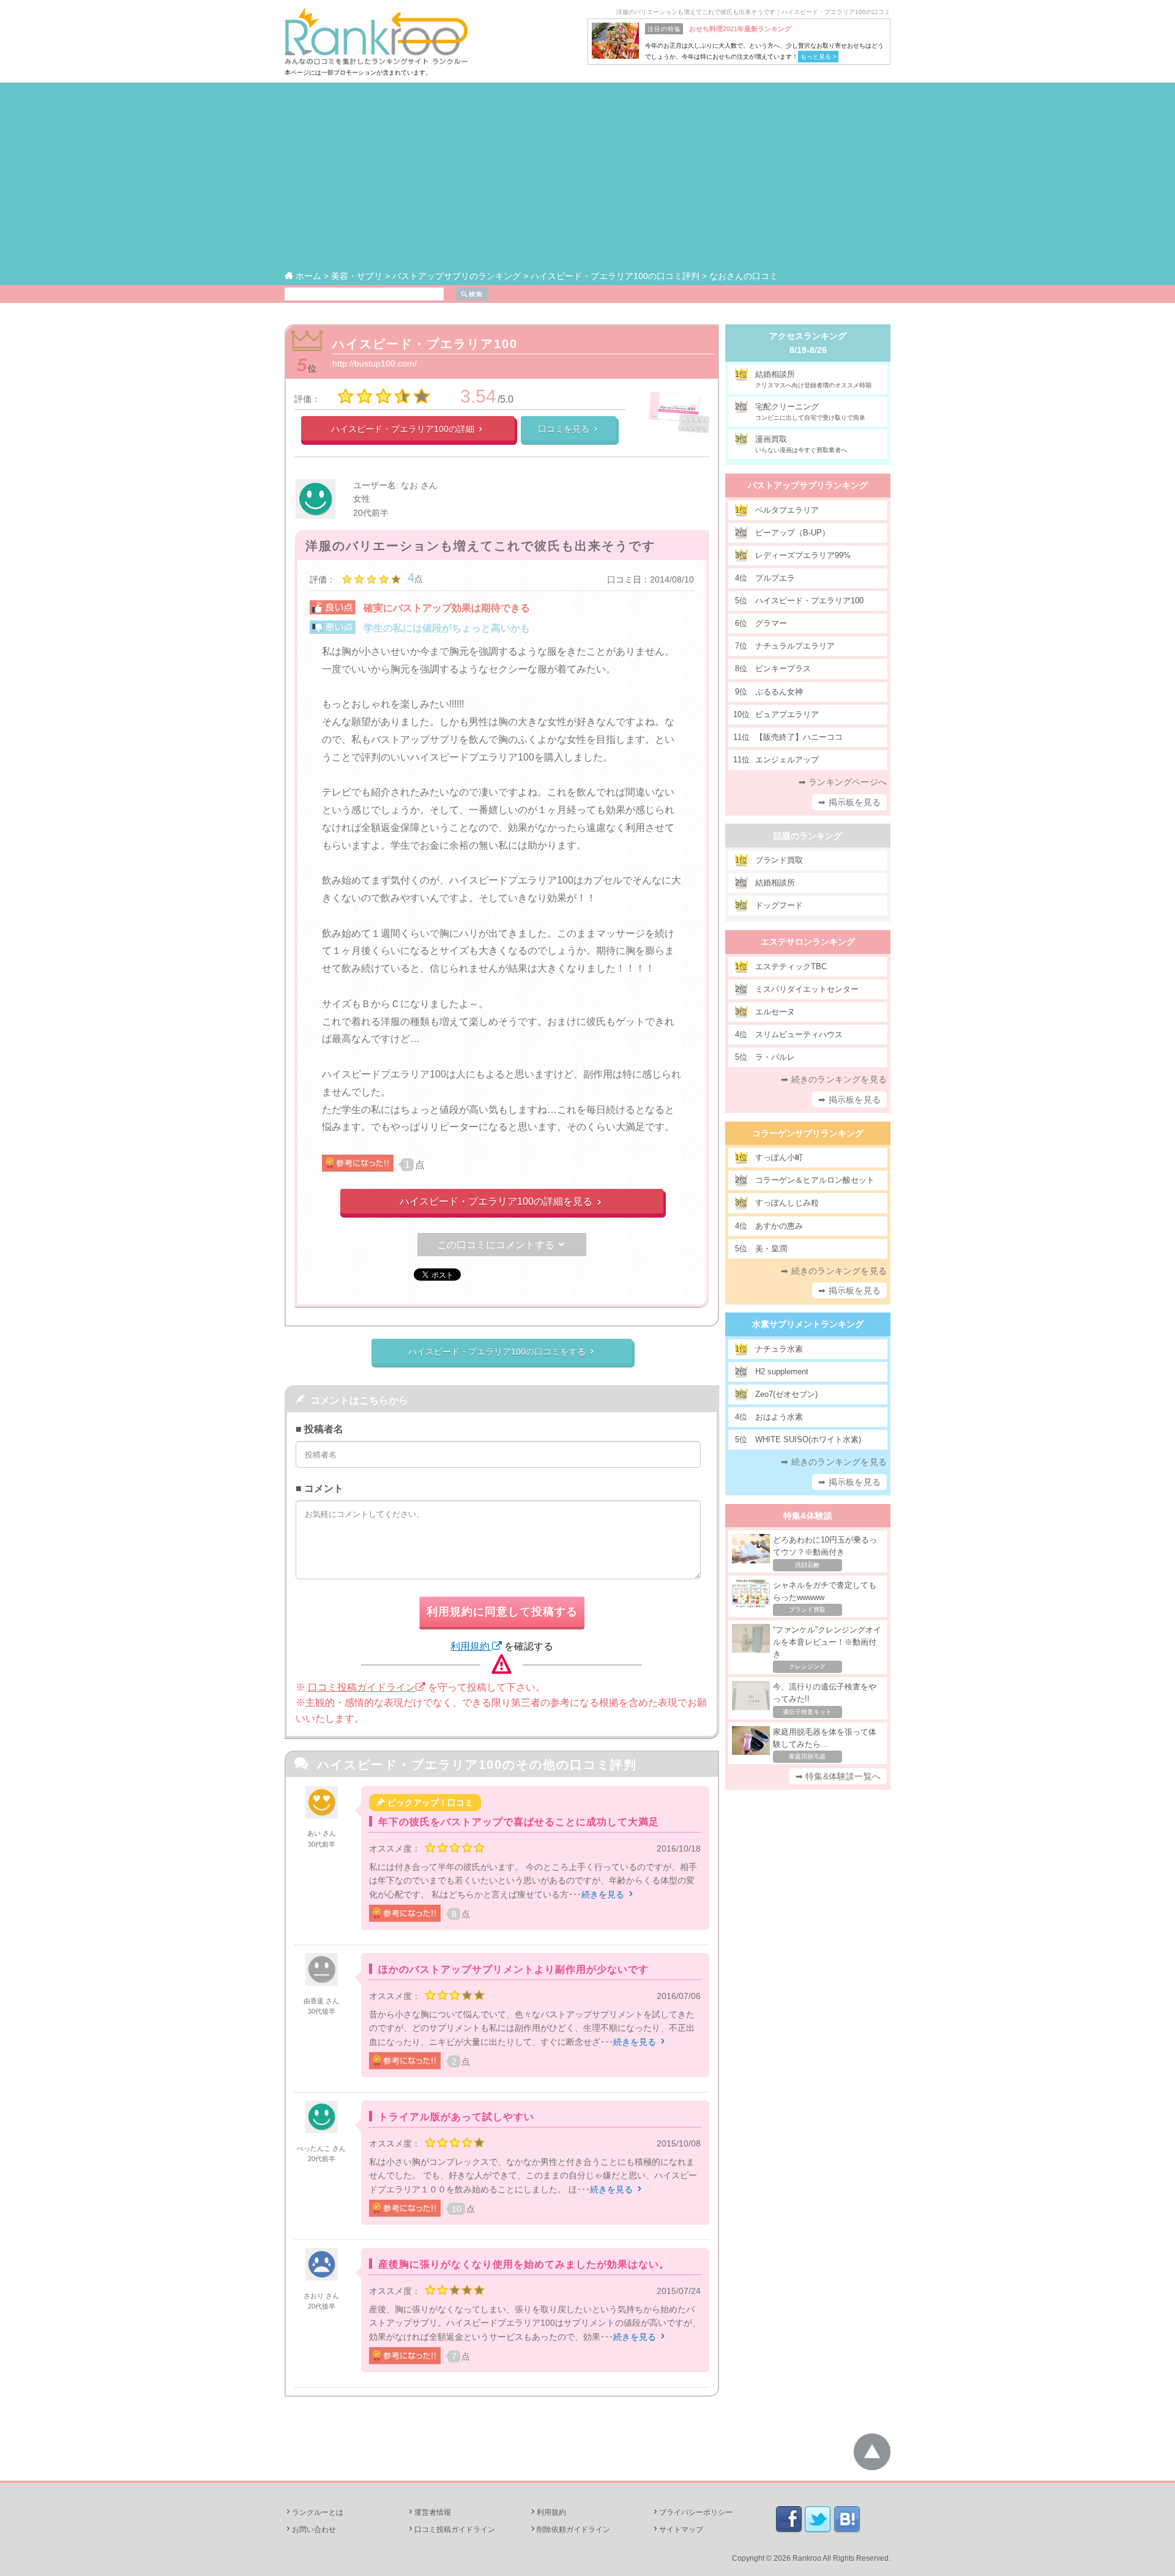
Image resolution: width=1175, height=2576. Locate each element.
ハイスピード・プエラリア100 (425, 344)
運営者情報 (429, 2512)
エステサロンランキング (808, 942)
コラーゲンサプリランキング (808, 1133)
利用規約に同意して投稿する (502, 1612)
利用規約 (471, 1646)
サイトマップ (677, 2529)
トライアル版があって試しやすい (456, 2117)
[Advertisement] (587, 177)
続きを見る (608, 1894)
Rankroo (807, 2558)
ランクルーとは (314, 2512)
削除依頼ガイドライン (570, 2529)
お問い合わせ (310, 2529)
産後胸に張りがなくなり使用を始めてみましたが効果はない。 (524, 2264)
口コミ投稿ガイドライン (362, 1687)
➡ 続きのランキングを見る (834, 1079)
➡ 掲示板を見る (849, 802)
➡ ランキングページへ (843, 782)
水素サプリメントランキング (808, 1324)
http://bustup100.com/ (375, 363)
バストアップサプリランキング (808, 485)
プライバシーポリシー (692, 2512)
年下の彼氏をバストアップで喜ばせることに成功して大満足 (519, 1822)
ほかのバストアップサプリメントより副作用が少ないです (513, 1969)
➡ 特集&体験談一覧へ (838, 1776)
